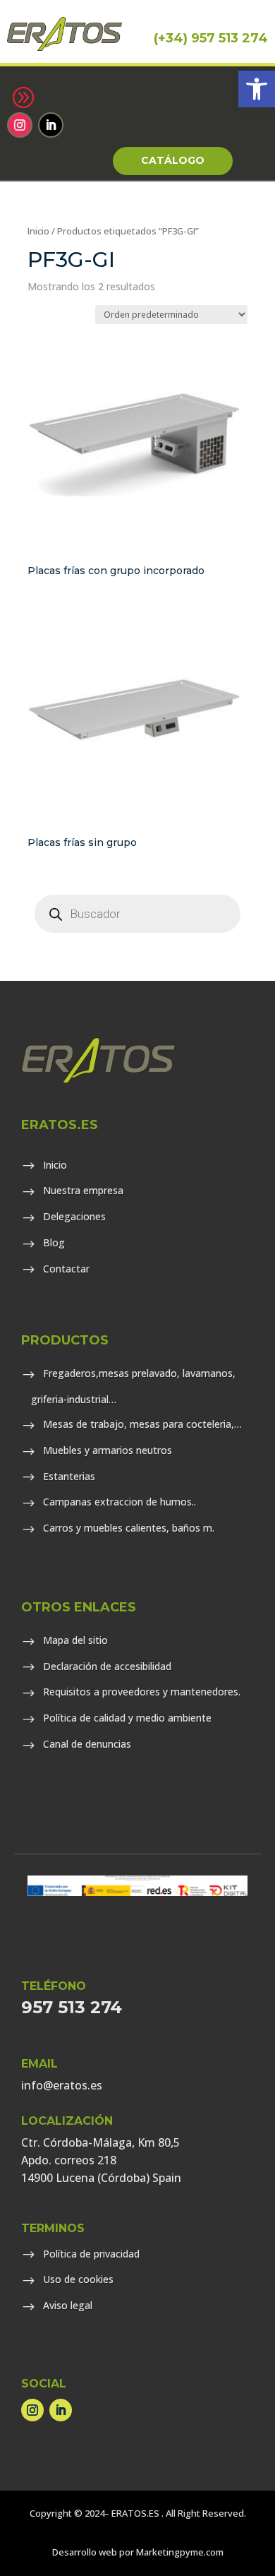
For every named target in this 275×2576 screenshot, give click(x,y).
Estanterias (69, 1476)
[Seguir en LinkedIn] (51, 125)
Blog (54, 1242)
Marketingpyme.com (180, 2552)
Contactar (66, 1269)
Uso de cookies (78, 2279)
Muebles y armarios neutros (108, 1450)
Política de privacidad (91, 2254)
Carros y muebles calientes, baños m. (129, 1528)
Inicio (38, 231)
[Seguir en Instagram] (20, 125)
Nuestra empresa (83, 1190)
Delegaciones (74, 1216)
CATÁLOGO (173, 160)
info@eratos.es (62, 2085)
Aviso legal (68, 2305)
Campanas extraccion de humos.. (120, 1502)
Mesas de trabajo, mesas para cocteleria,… (142, 1424)
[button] (257, 89)
